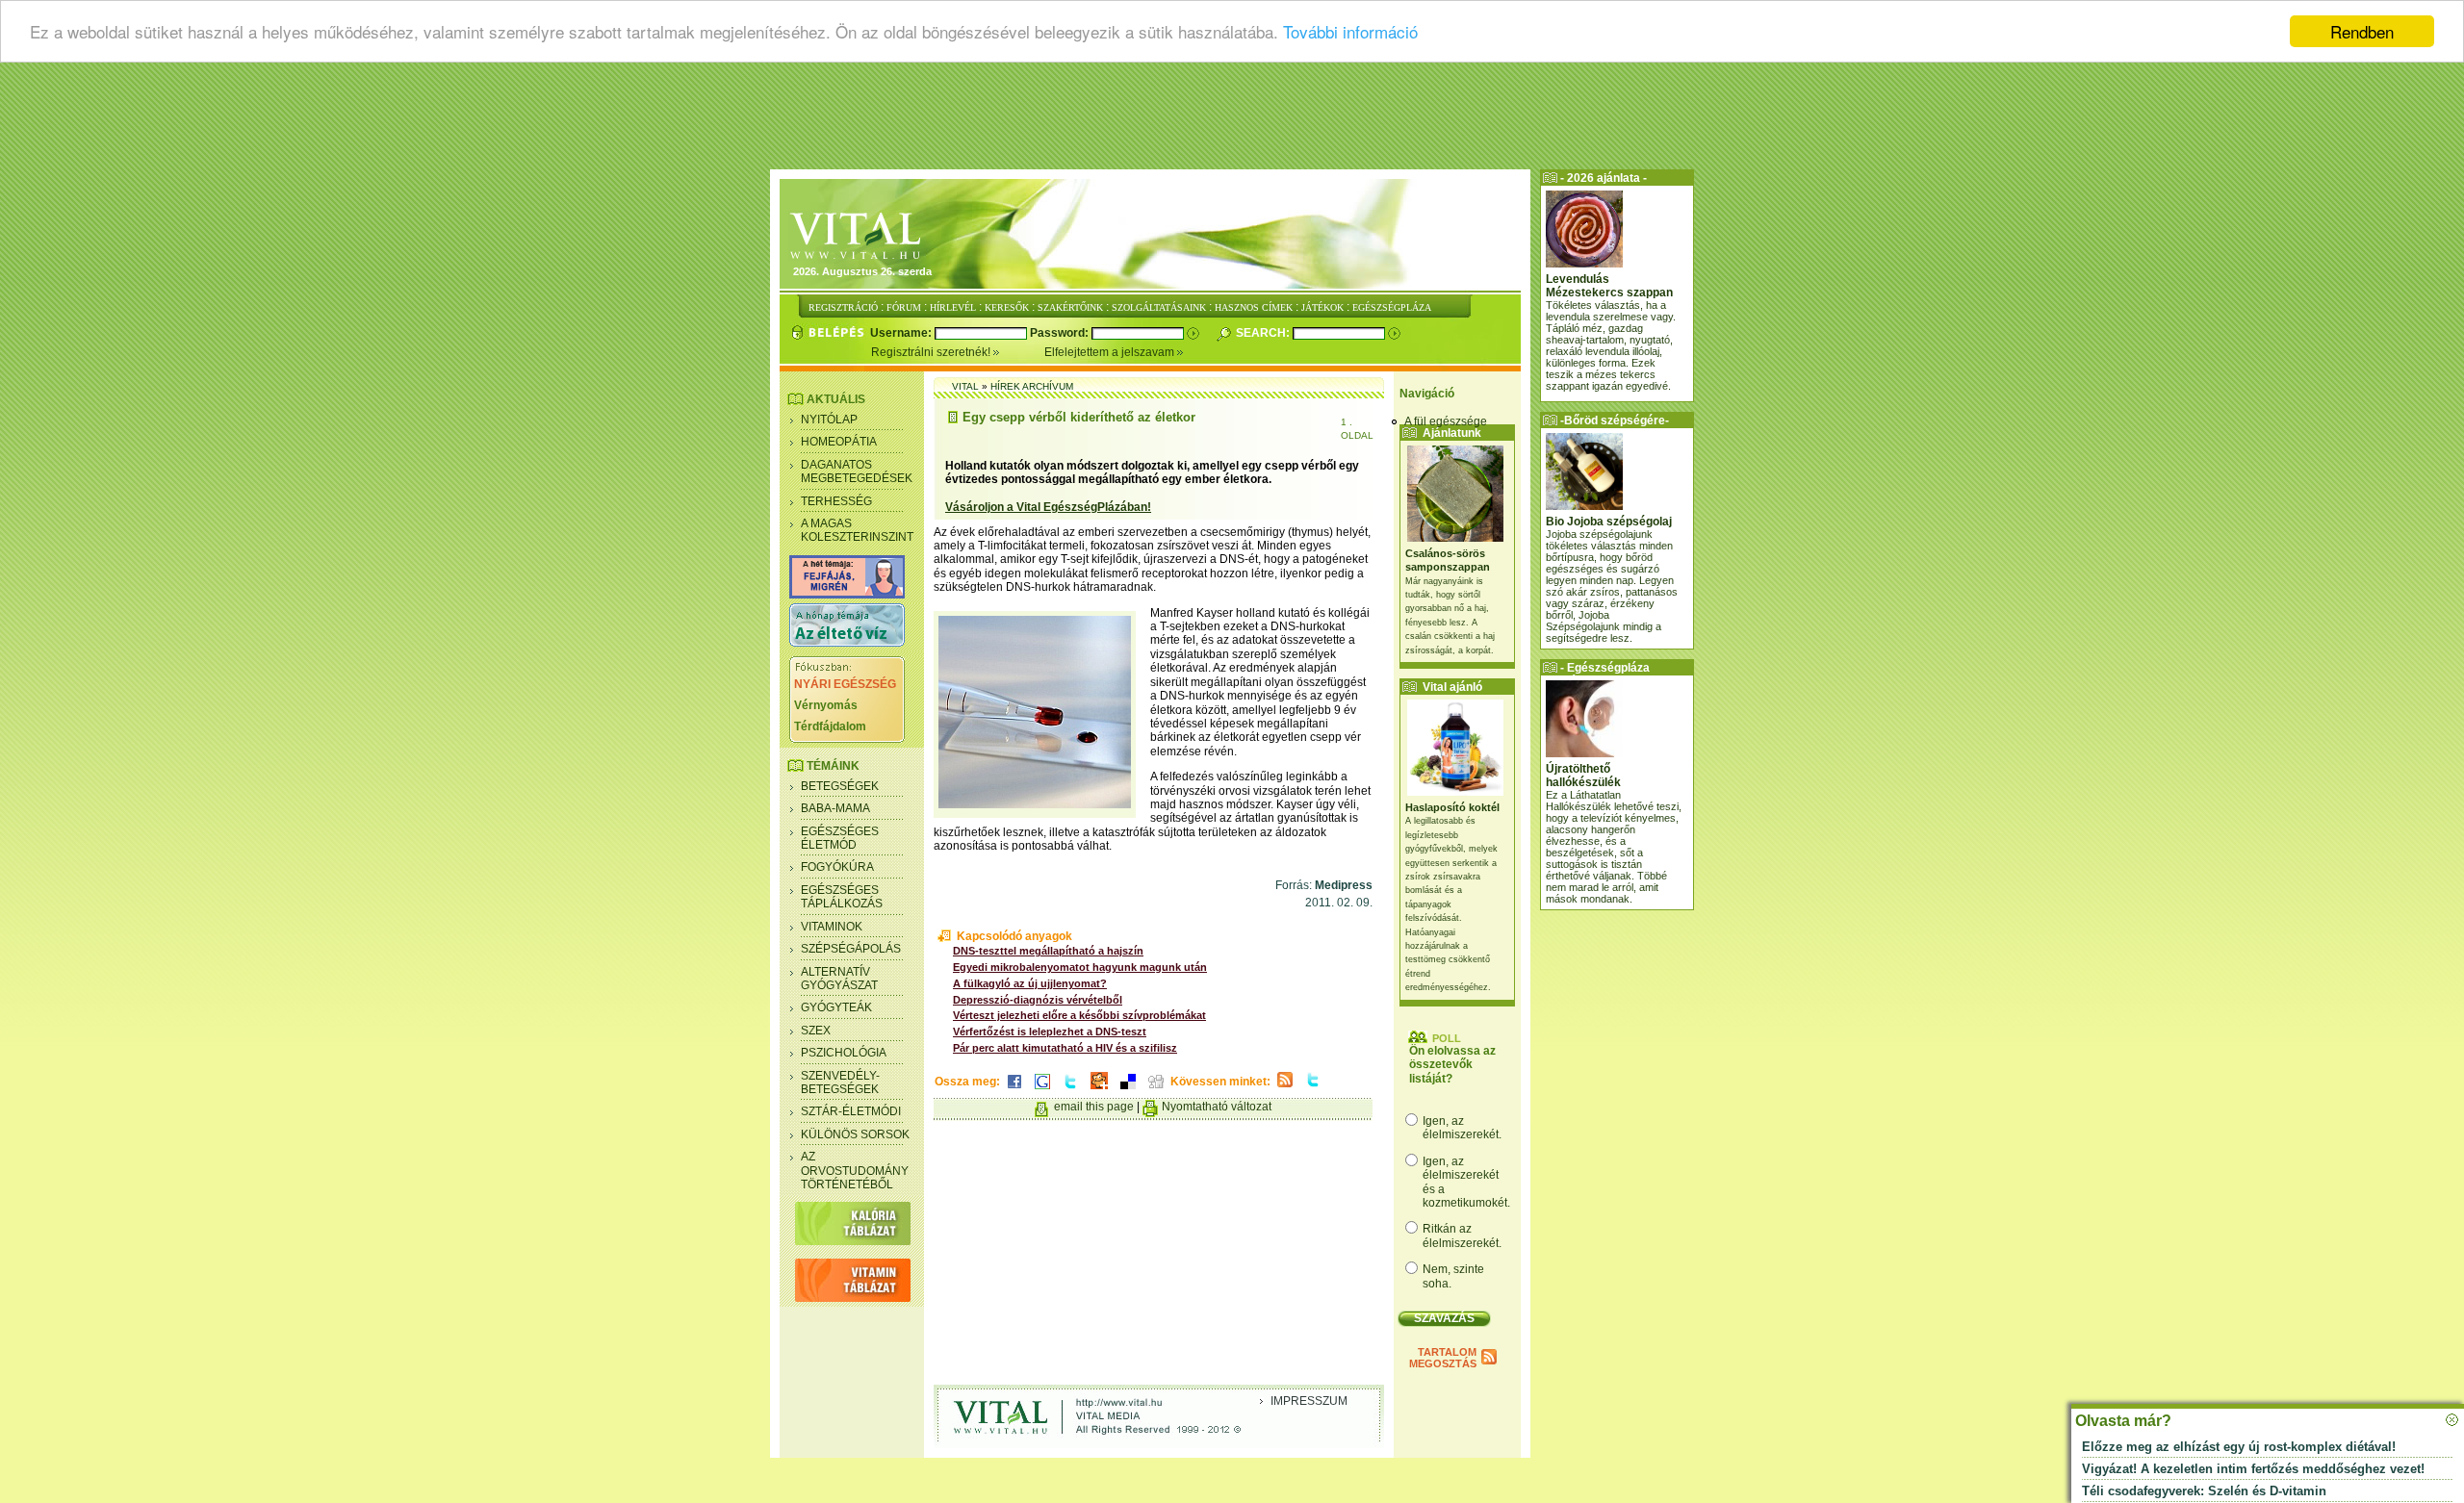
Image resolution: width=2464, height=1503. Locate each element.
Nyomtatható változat (1217, 1107)
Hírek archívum (1032, 386)
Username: (902, 333)
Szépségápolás (851, 949)
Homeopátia (839, 442)
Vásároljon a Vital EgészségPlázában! (1048, 507)
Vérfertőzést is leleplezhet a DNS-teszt (1050, 1032)
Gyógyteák (836, 1007)
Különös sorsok (855, 1134)
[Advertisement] (1232, 120)
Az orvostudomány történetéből (855, 1171)
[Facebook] (1014, 1090)
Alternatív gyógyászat (839, 979)
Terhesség (836, 501)
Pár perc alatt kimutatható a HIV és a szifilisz (1065, 1048)
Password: (1061, 333)
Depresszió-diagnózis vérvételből (1038, 1000)
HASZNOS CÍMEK (1254, 307)
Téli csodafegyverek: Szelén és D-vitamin (2204, 1491)
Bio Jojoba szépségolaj (1609, 522)
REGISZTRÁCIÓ (843, 307)
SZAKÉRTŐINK (1070, 307)
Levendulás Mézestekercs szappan (1609, 286)
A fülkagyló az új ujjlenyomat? (1030, 983)
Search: (1264, 333)
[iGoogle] (1042, 1090)
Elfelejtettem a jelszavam (1111, 352)
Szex (816, 1031)
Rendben (2362, 31)
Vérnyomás (826, 705)
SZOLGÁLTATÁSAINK (1159, 307)
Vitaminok (832, 927)
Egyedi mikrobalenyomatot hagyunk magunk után (1080, 967)
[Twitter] (1070, 1090)
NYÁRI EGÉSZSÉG (845, 684)
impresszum (1309, 1401)
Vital (965, 386)
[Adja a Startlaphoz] (1099, 1090)
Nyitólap (829, 420)
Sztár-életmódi (851, 1111)
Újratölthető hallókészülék (1583, 776)
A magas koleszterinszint (857, 530)
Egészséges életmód (840, 838)
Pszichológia (844, 1053)
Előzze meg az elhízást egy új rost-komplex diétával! (2239, 1447)
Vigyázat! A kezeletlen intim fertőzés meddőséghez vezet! (2253, 1469)
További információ (1350, 32)
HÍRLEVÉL (953, 307)
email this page (1094, 1107)
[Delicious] (1128, 1090)
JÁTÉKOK (1322, 307)
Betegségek (840, 786)
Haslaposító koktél (1452, 807)
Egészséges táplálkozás (842, 897)
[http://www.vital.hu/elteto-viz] (847, 643)
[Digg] (1156, 1090)
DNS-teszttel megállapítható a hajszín (1048, 951)
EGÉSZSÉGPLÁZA (1392, 307)
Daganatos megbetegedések (857, 471)
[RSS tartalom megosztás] (1285, 1088)
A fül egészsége (1446, 421)
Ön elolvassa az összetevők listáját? (1452, 1065)
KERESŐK (1007, 307)
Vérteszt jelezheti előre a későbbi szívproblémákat (1079, 1015)
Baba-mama (835, 808)
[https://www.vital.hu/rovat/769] (847, 595)
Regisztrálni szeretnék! (932, 352)
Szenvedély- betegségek (840, 1083)
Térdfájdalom (830, 726)
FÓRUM (904, 307)
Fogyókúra (837, 867)
